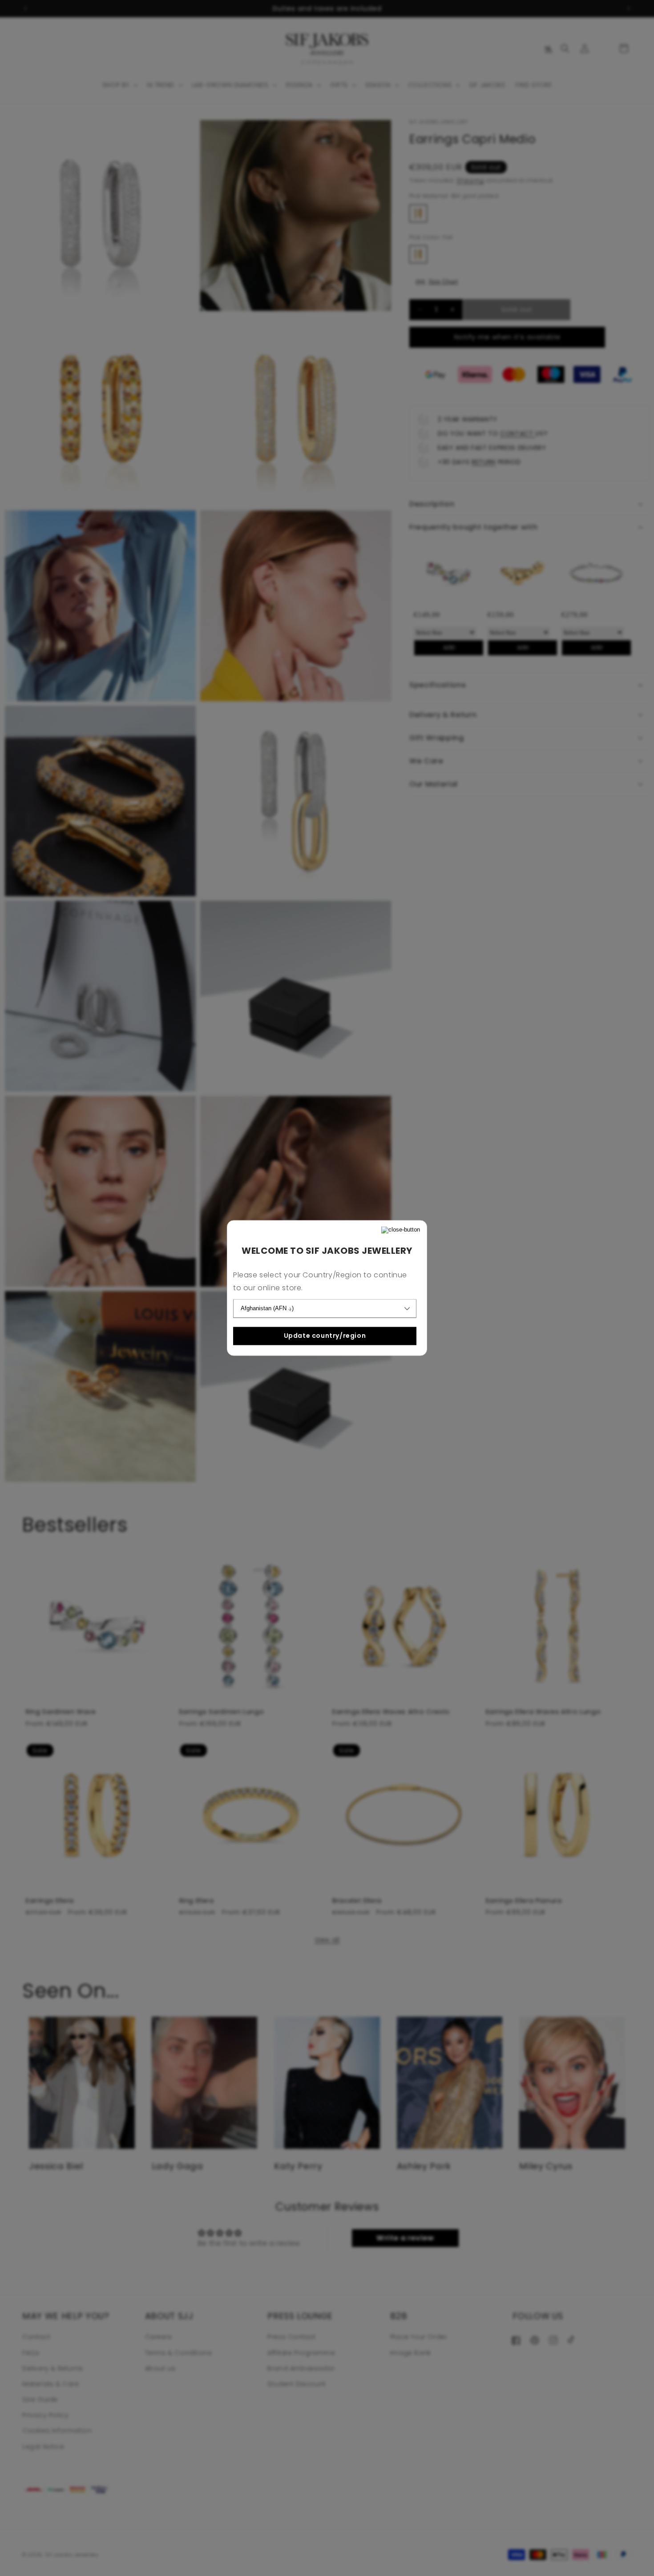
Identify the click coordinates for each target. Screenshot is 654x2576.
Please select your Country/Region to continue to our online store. (320, 1282)
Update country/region (325, 1336)
